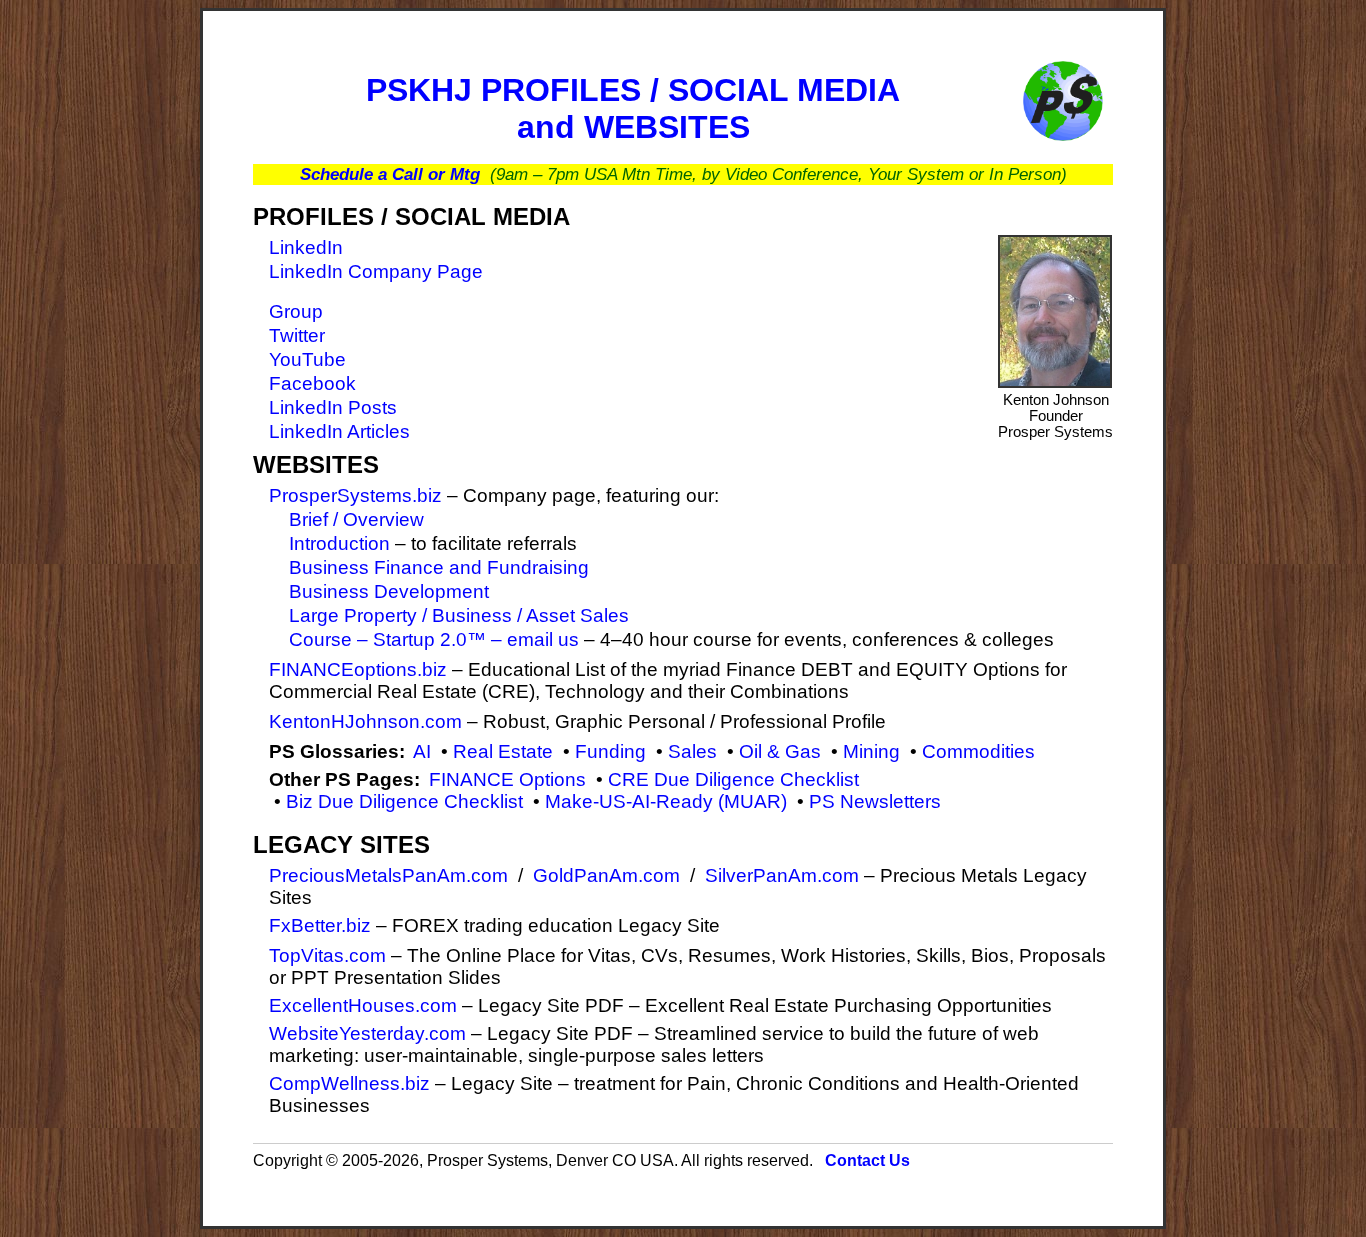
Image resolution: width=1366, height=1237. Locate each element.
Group (296, 311)
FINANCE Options (507, 779)
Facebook (312, 383)
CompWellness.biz (349, 1083)
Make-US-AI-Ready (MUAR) (666, 801)
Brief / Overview (356, 519)
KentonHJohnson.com (365, 721)
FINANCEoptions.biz (358, 669)
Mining (871, 751)
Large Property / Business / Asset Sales (459, 615)
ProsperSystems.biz (355, 495)
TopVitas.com (327, 955)
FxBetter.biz (320, 925)
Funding (610, 751)
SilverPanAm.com (782, 875)
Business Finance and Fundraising (439, 567)
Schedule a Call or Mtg (390, 174)
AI (422, 751)
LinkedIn (306, 247)
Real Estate (503, 751)
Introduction (339, 543)
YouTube (307, 359)
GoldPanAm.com (606, 875)
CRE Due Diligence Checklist (733, 779)
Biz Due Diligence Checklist (404, 801)
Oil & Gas (780, 751)
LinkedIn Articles (339, 431)
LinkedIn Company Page (376, 271)
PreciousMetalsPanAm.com (388, 875)
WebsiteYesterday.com (367, 1033)
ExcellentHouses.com (363, 1005)
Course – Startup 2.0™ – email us (434, 639)
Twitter (297, 335)
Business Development (389, 591)
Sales (692, 751)
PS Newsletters (875, 801)
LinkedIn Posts (333, 407)
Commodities (978, 751)
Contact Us (867, 1160)
